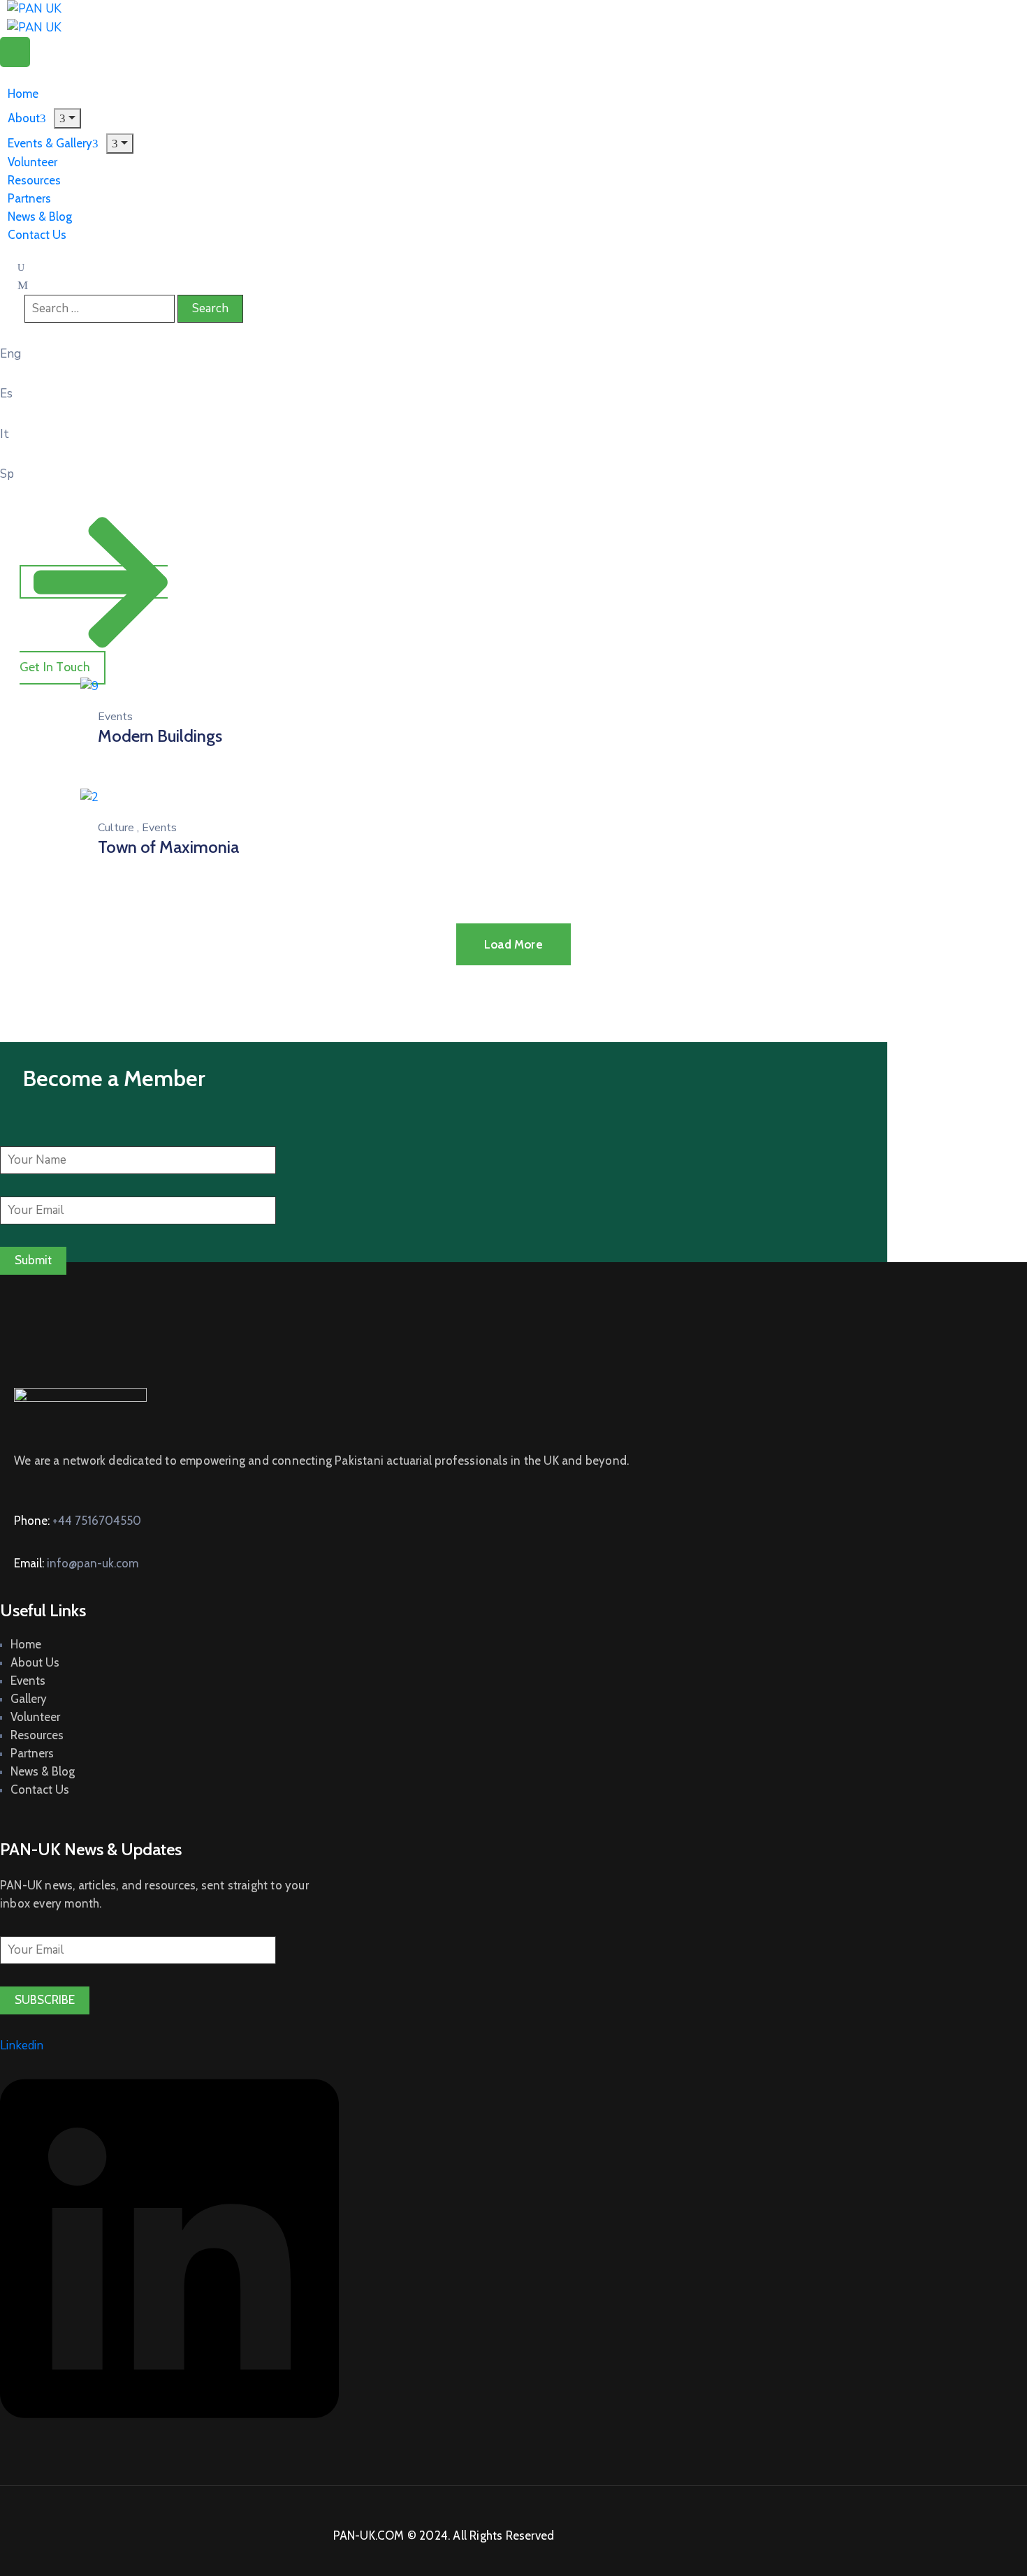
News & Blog (43, 1771)
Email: (76, 1563)
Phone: (78, 1521)
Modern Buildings (160, 736)
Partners (32, 1753)
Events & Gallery (50, 143)
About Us (35, 1662)
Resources (37, 1735)
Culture (116, 828)
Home (26, 1644)
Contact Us (37, 235)
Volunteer (35, 1717)
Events (115, 717)
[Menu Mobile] (15, 52)
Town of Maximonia (168, 847)
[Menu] (120, 144)
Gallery (29, 1699)
